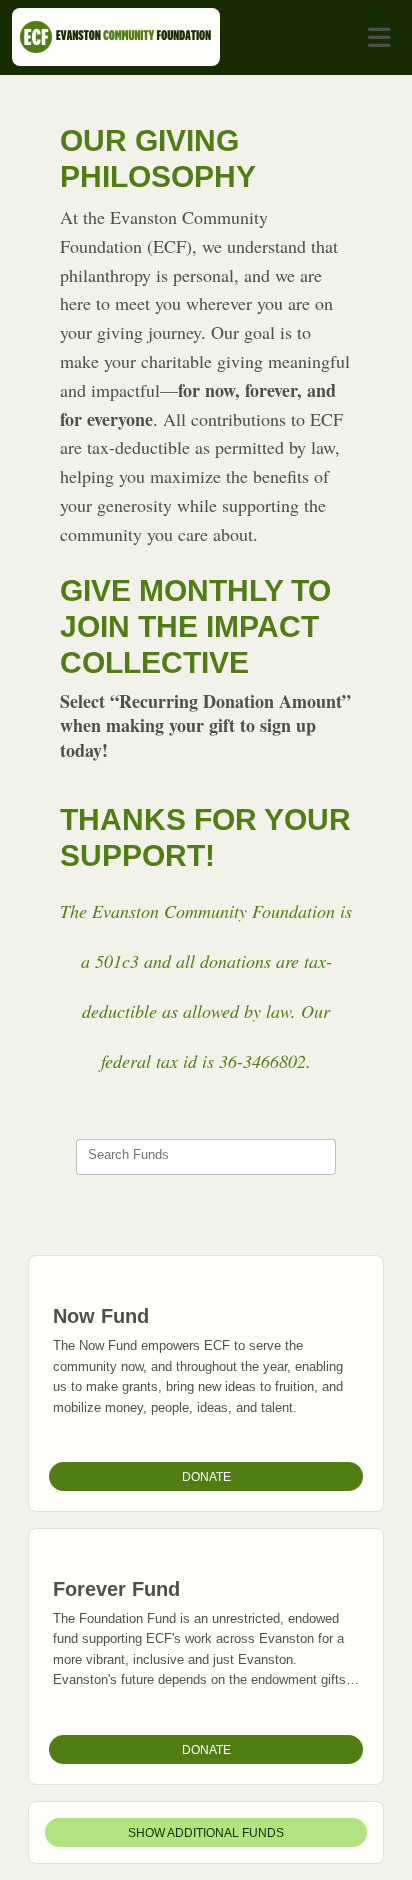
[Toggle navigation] (379, 38)
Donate (206, 1477)
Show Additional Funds (206, 1833)
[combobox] (206, 1157)
